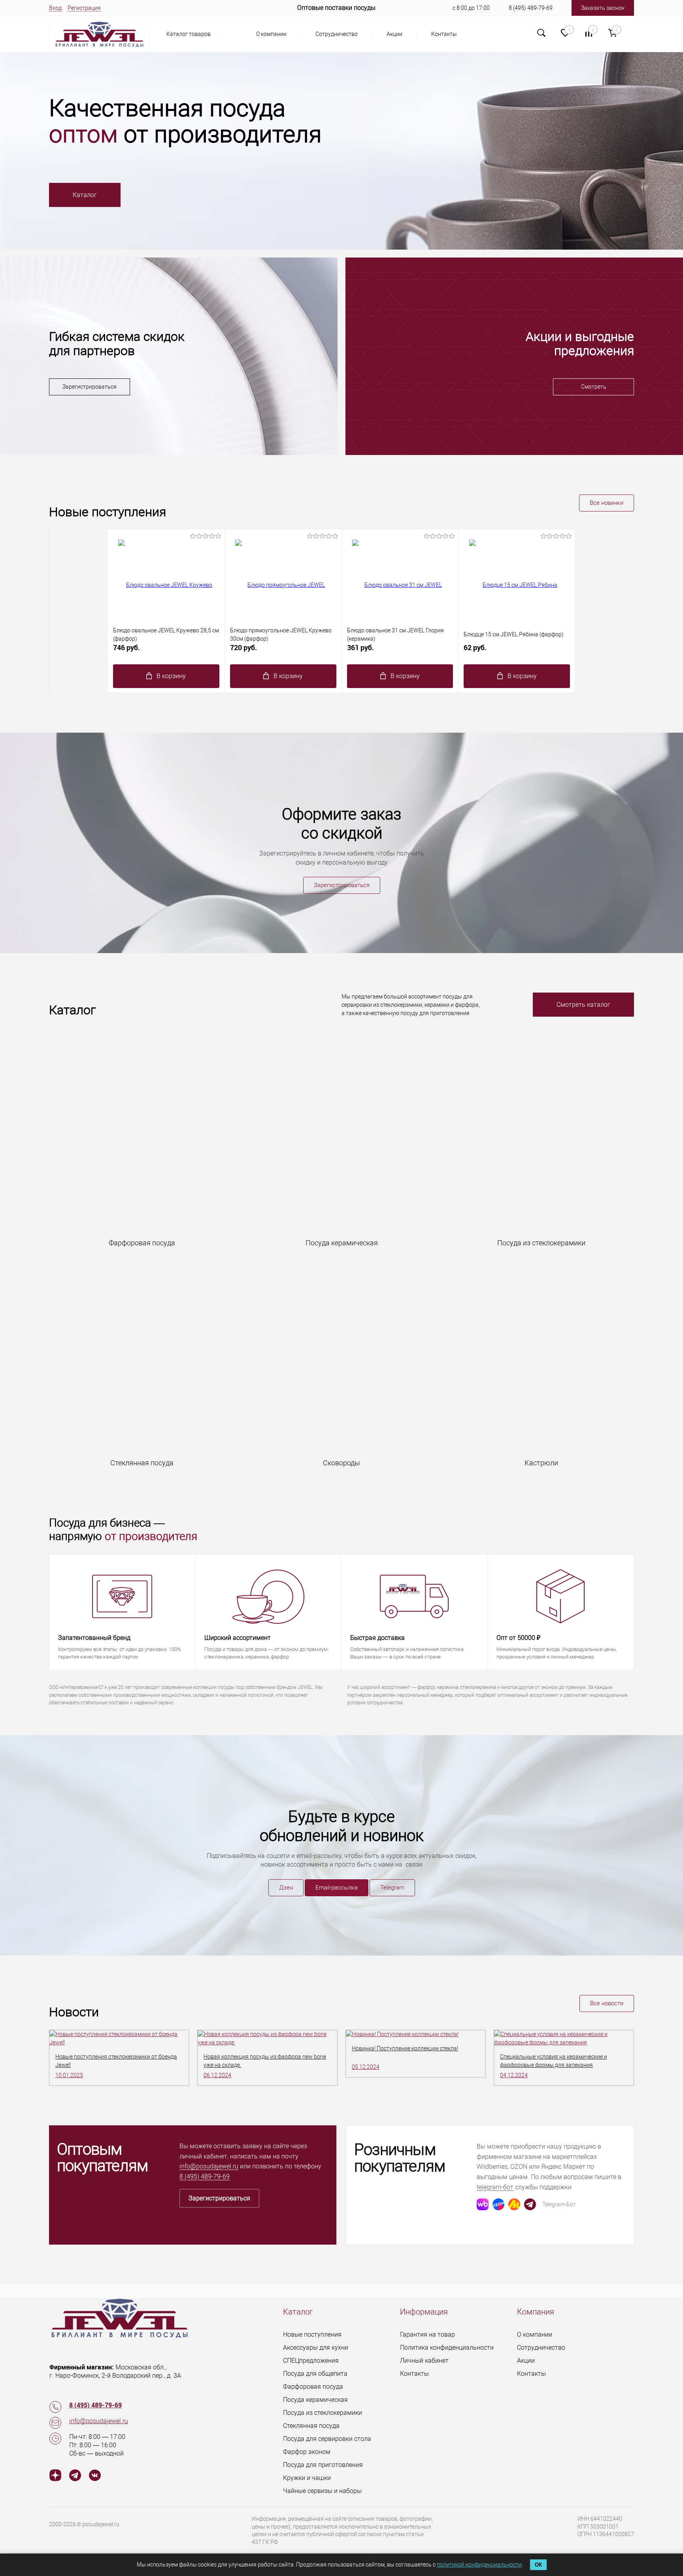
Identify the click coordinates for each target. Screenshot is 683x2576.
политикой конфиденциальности (479, 2565)
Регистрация (84, 8)
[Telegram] (530, 2204)
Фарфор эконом (307, 2452)
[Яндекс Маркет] (514, 2204)
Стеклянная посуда (311, 2426)
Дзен (286, 1888)
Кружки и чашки (307, 2478)
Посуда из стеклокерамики (323, 2413)
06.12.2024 (217, 2075)
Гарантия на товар (427, 2334)
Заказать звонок (603, 8)
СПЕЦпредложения (311, 2361)
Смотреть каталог (583, 1005)
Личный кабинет (424, 2361)
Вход (55, 8)
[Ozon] (498, 2204)
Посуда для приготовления (323, 2465)
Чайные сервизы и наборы (322, 2491)
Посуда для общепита (315, 2374)
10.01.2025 (69, 2075)
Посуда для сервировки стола (327, 2439)
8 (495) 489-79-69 (531, 8)
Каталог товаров (189, 34)
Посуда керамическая (315, 2400)
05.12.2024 (366, 2067)
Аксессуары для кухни (316, 2348)
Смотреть (594, 387)
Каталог (85, 195)
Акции (394, 34)
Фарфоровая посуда (313, 2387)
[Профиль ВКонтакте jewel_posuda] (95, 2476)
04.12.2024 (514, 2075)
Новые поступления (312, 2334)
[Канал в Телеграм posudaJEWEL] (75, 2476)
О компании (271, 34)
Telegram (392, 1888)
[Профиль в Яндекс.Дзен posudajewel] (55, 2476)
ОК (538, 2565)
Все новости (607, 2003)
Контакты (444, 34)
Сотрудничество (337, 34)
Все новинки (607, 503)
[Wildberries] (483, 2204)
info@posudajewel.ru (209, 2166)
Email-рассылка (337, 1888)
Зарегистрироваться (90, 387)
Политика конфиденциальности (447, 2348)
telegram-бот (495, 2187)
